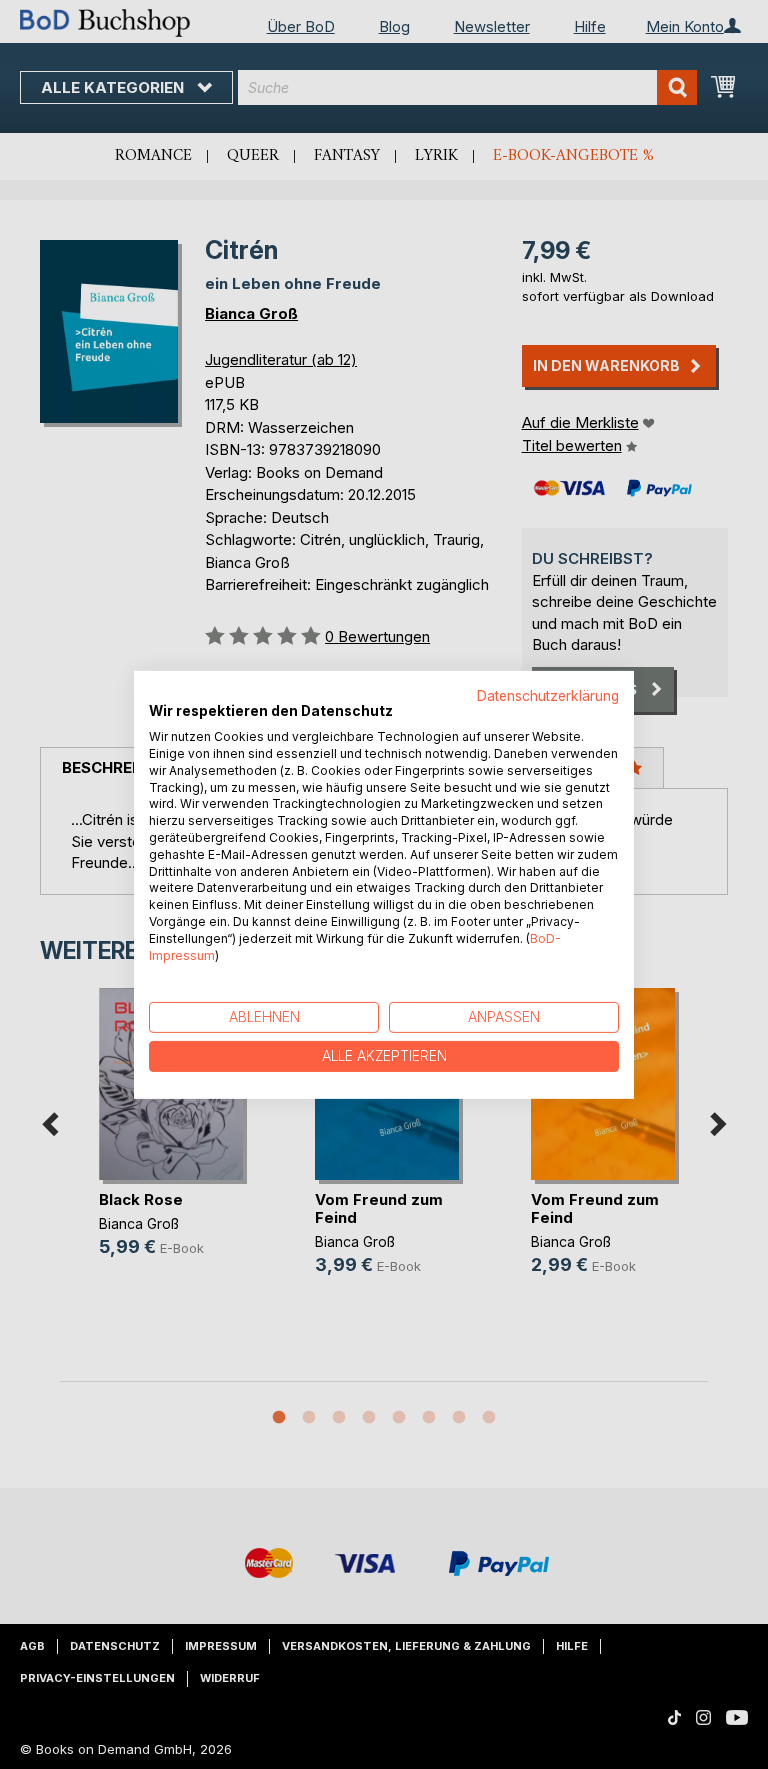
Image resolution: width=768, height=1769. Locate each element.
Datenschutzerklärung (548, 695)
